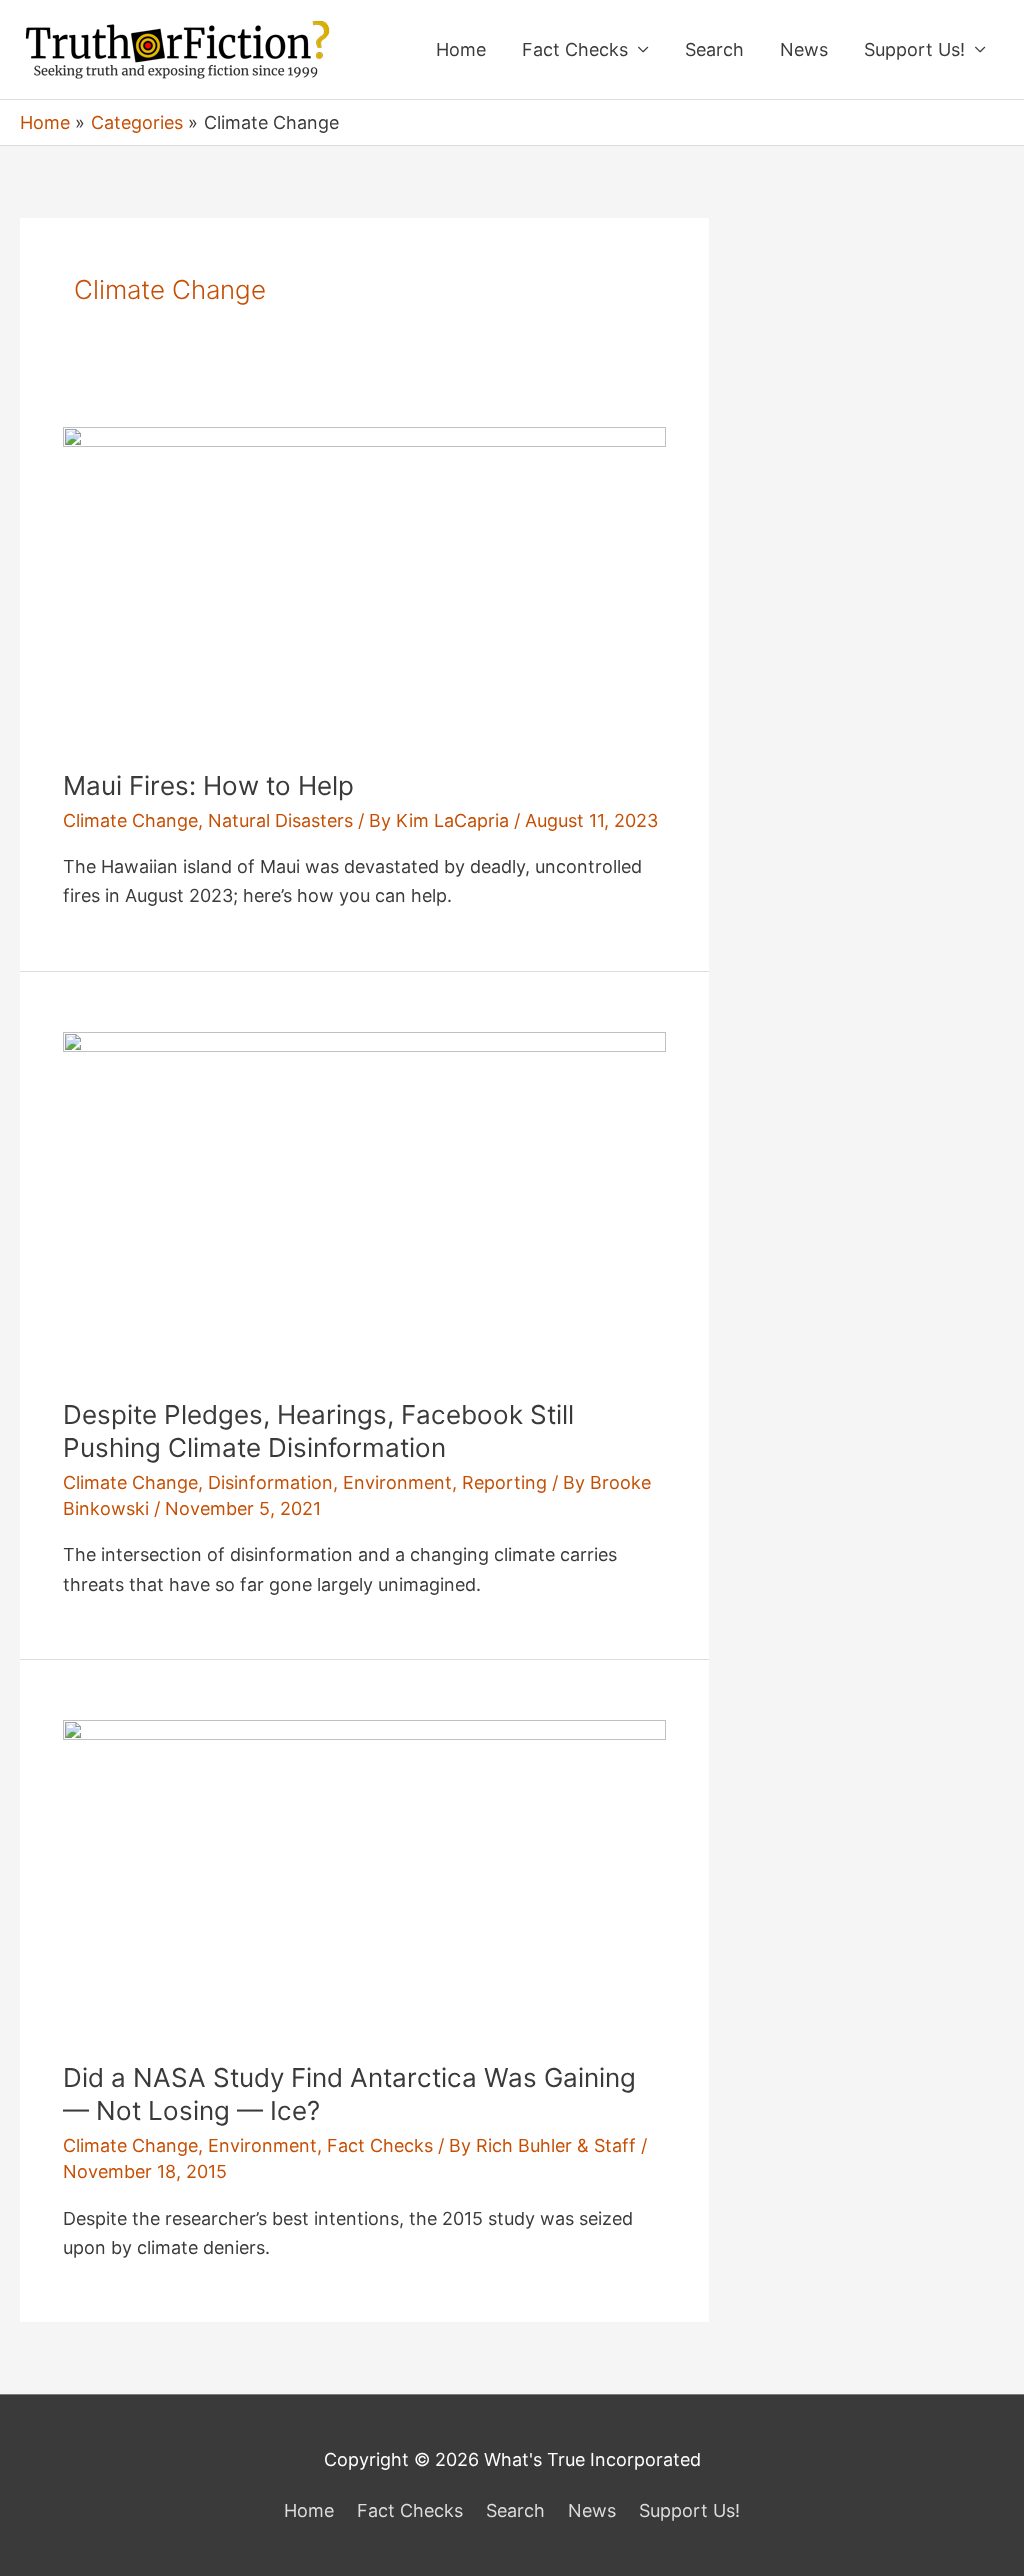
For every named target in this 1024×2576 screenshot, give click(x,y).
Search (714, 49)
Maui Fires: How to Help (208, 785)
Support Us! (914, 49)
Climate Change (130, 820)
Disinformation (270, 1482)
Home (461, 49)
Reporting (504, 1482)
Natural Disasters (280, 820)
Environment (397, 1482)
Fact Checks (575, 49)
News (804, 49)
